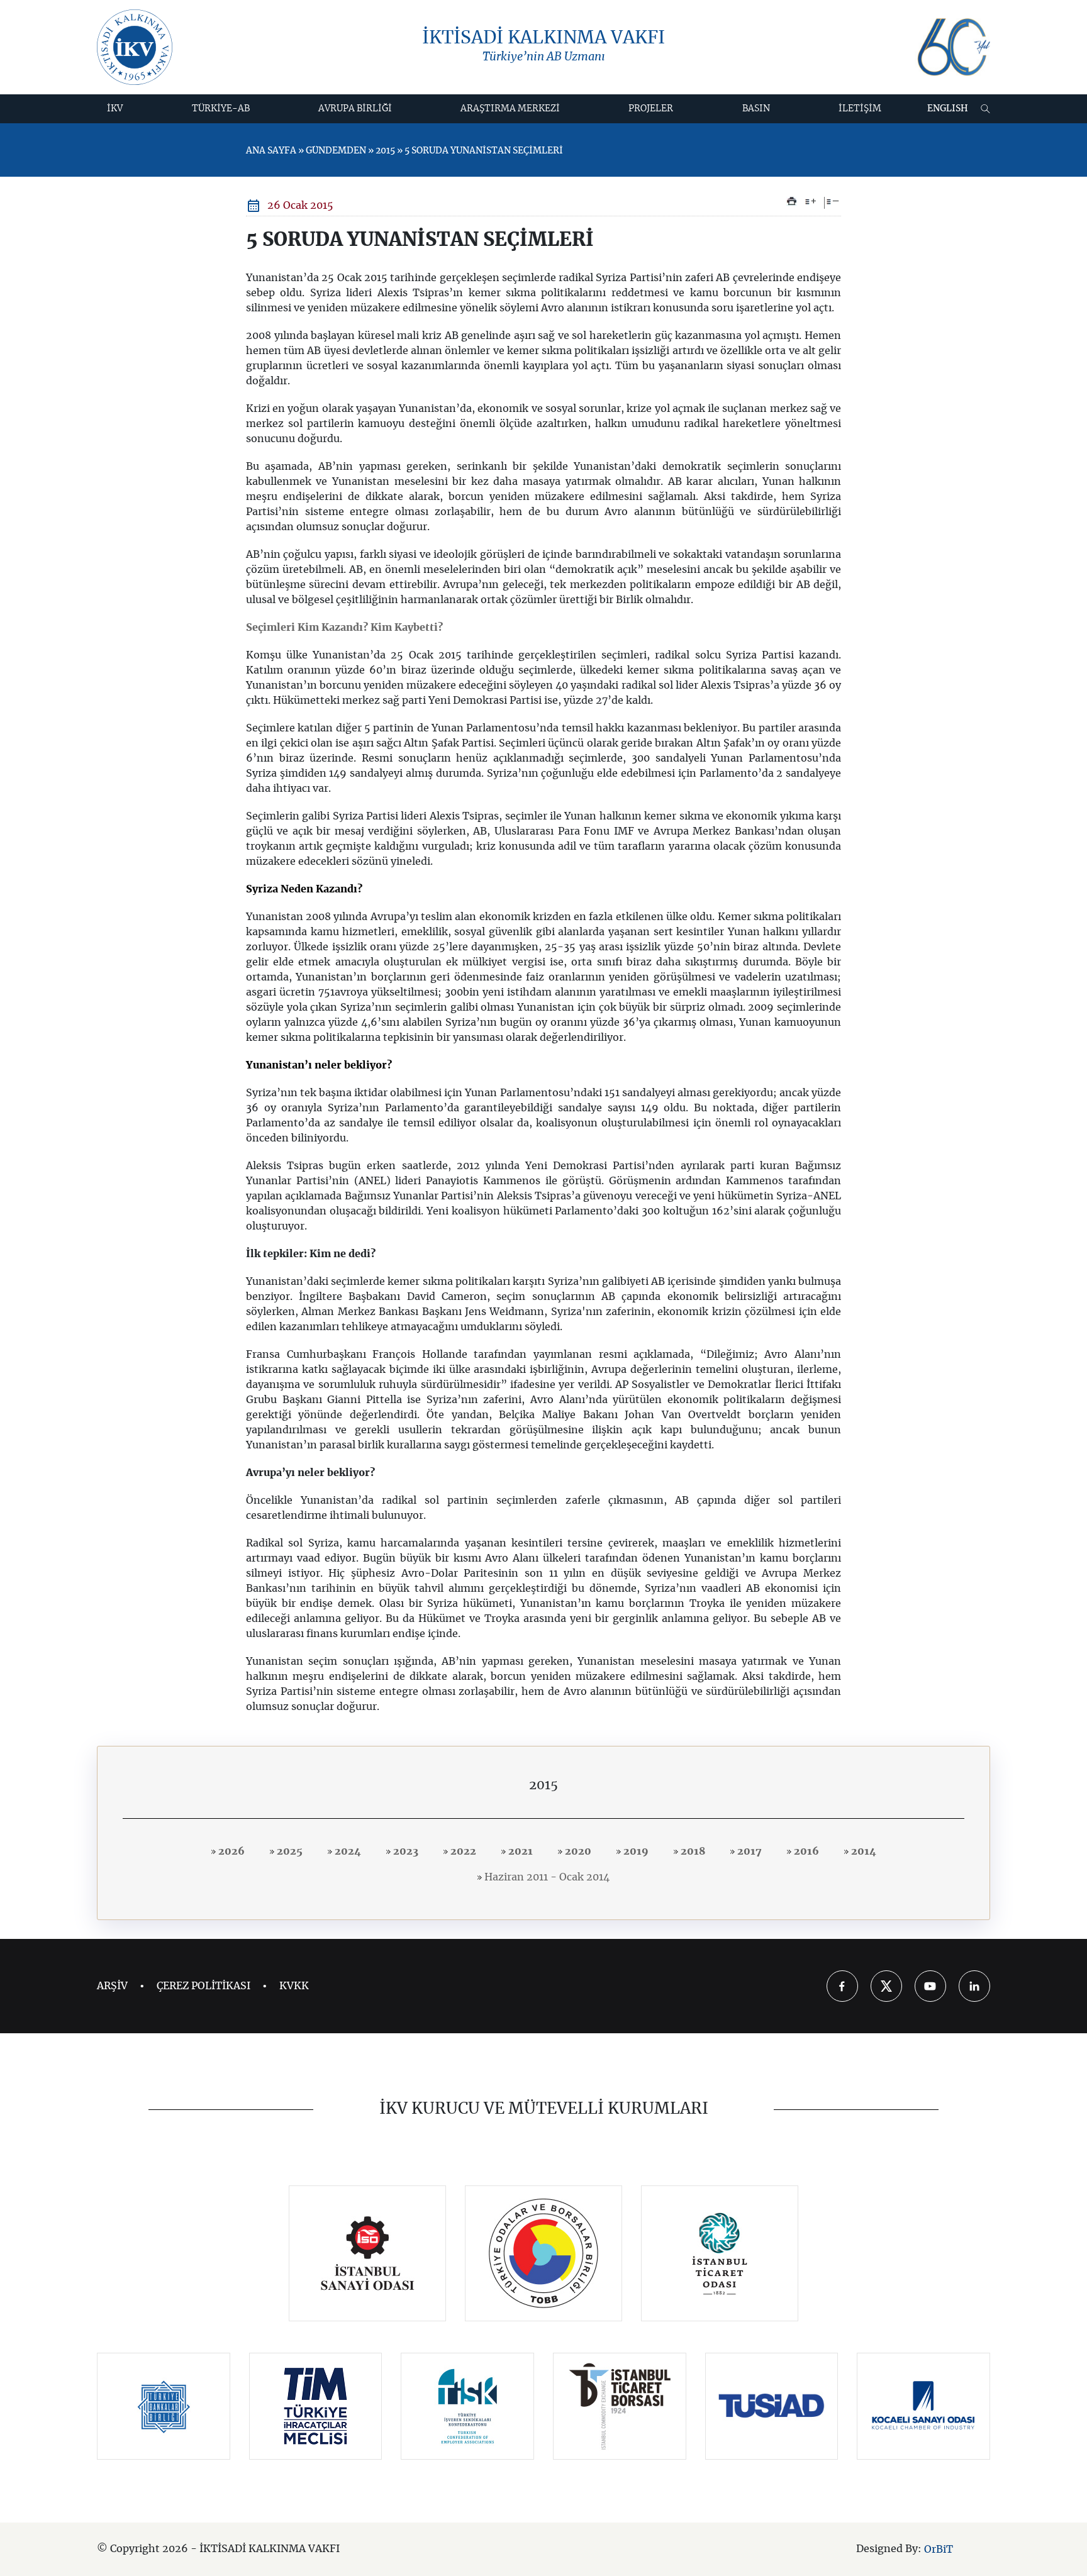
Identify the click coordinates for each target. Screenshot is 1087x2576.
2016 (805, 1851)
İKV (115, 109)
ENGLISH (948, 109)
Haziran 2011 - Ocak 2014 (546, 1877)
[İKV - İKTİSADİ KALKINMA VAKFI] (135, 47)
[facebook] (842, 1986)
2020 (577, 1851)
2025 (288, 1851)
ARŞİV (112, 1986)
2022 (462, 1851)
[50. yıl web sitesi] (952, 47)
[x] (886, 1986)
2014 (862, 1851)
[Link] (368, 2253)
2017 (748, 1851)
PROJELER (651, 109)
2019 (635, 1851)
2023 (404, 1851)
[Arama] (985, 109)
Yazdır (792, 201)
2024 (347, 1851)
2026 (230, 1851)
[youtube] (930, 1986)
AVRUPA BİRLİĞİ (355, 109)
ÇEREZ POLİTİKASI (203, 1986)
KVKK (294, 1986)
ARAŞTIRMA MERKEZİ (510, 109)
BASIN (756, 109)
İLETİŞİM (860, 109)
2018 (692, 1851)
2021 (519, 1851)
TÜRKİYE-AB (221, 109)
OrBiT (939, 2550)
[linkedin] (974, 1986)
